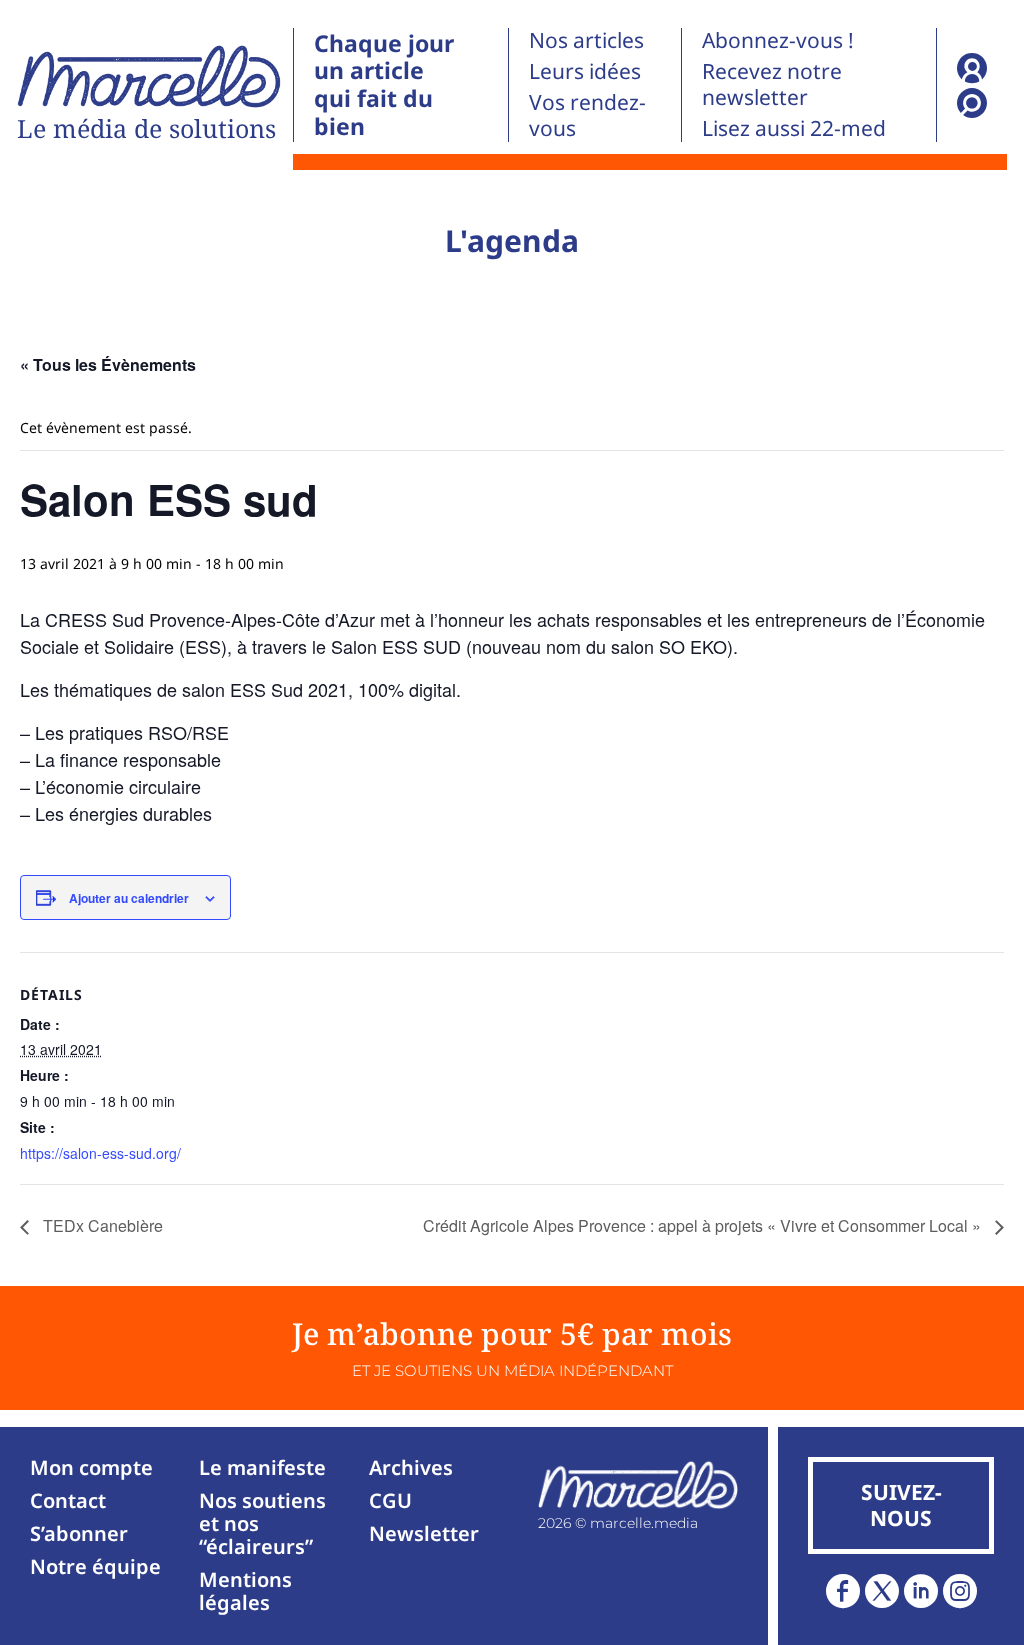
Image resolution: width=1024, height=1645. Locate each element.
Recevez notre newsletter (772, 84)
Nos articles (586, 40)
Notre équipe (95, 1566)
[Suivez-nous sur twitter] (882, 1591)
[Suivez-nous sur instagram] (960, 1591)
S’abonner (79, 1533)
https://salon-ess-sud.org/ (100, 1153)
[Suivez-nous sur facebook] (843, 1591)
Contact (68, 1500)
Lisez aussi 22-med (794, 128)
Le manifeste (262, 1467)
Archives (411, 1467)
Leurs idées (585, 71)
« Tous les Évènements (108, 364)
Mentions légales (245, 1591)
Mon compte (91, 1467)
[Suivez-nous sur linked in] (921, 1591)
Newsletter (424, 1533)
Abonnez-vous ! (778, 40)
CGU (390, 1500)
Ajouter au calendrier (129, 898)
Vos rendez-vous (587, 115)
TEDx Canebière (101, 1225)
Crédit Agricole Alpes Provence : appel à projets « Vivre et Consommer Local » (704, 1225)
